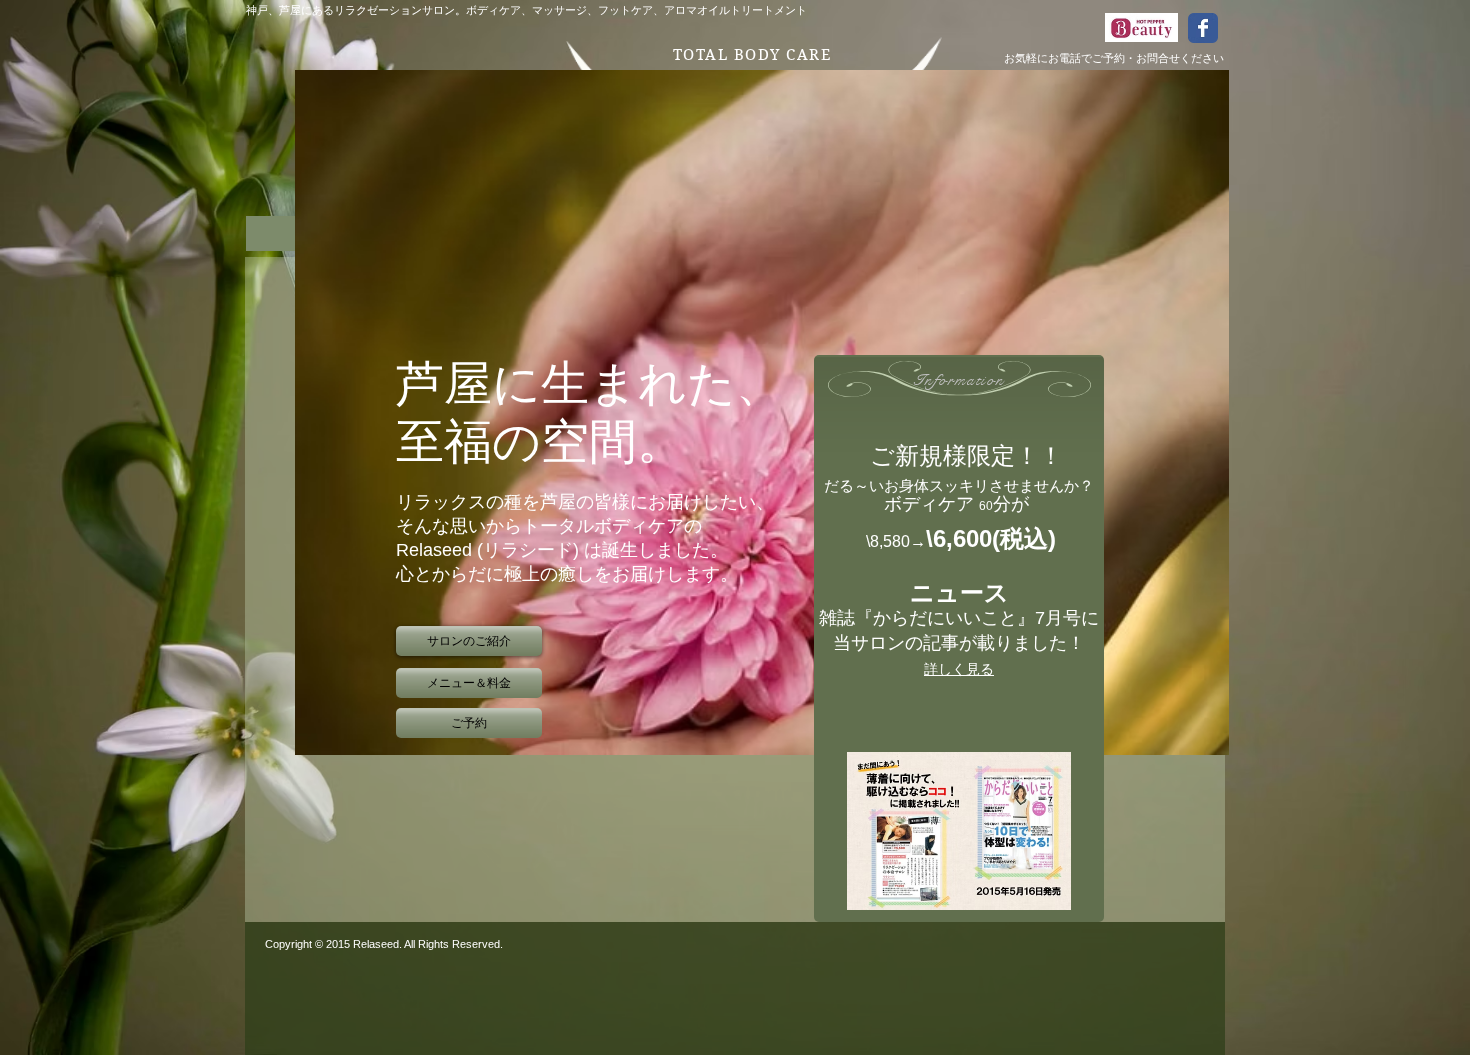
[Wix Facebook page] (1203, 28)
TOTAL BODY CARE (752, 55)
